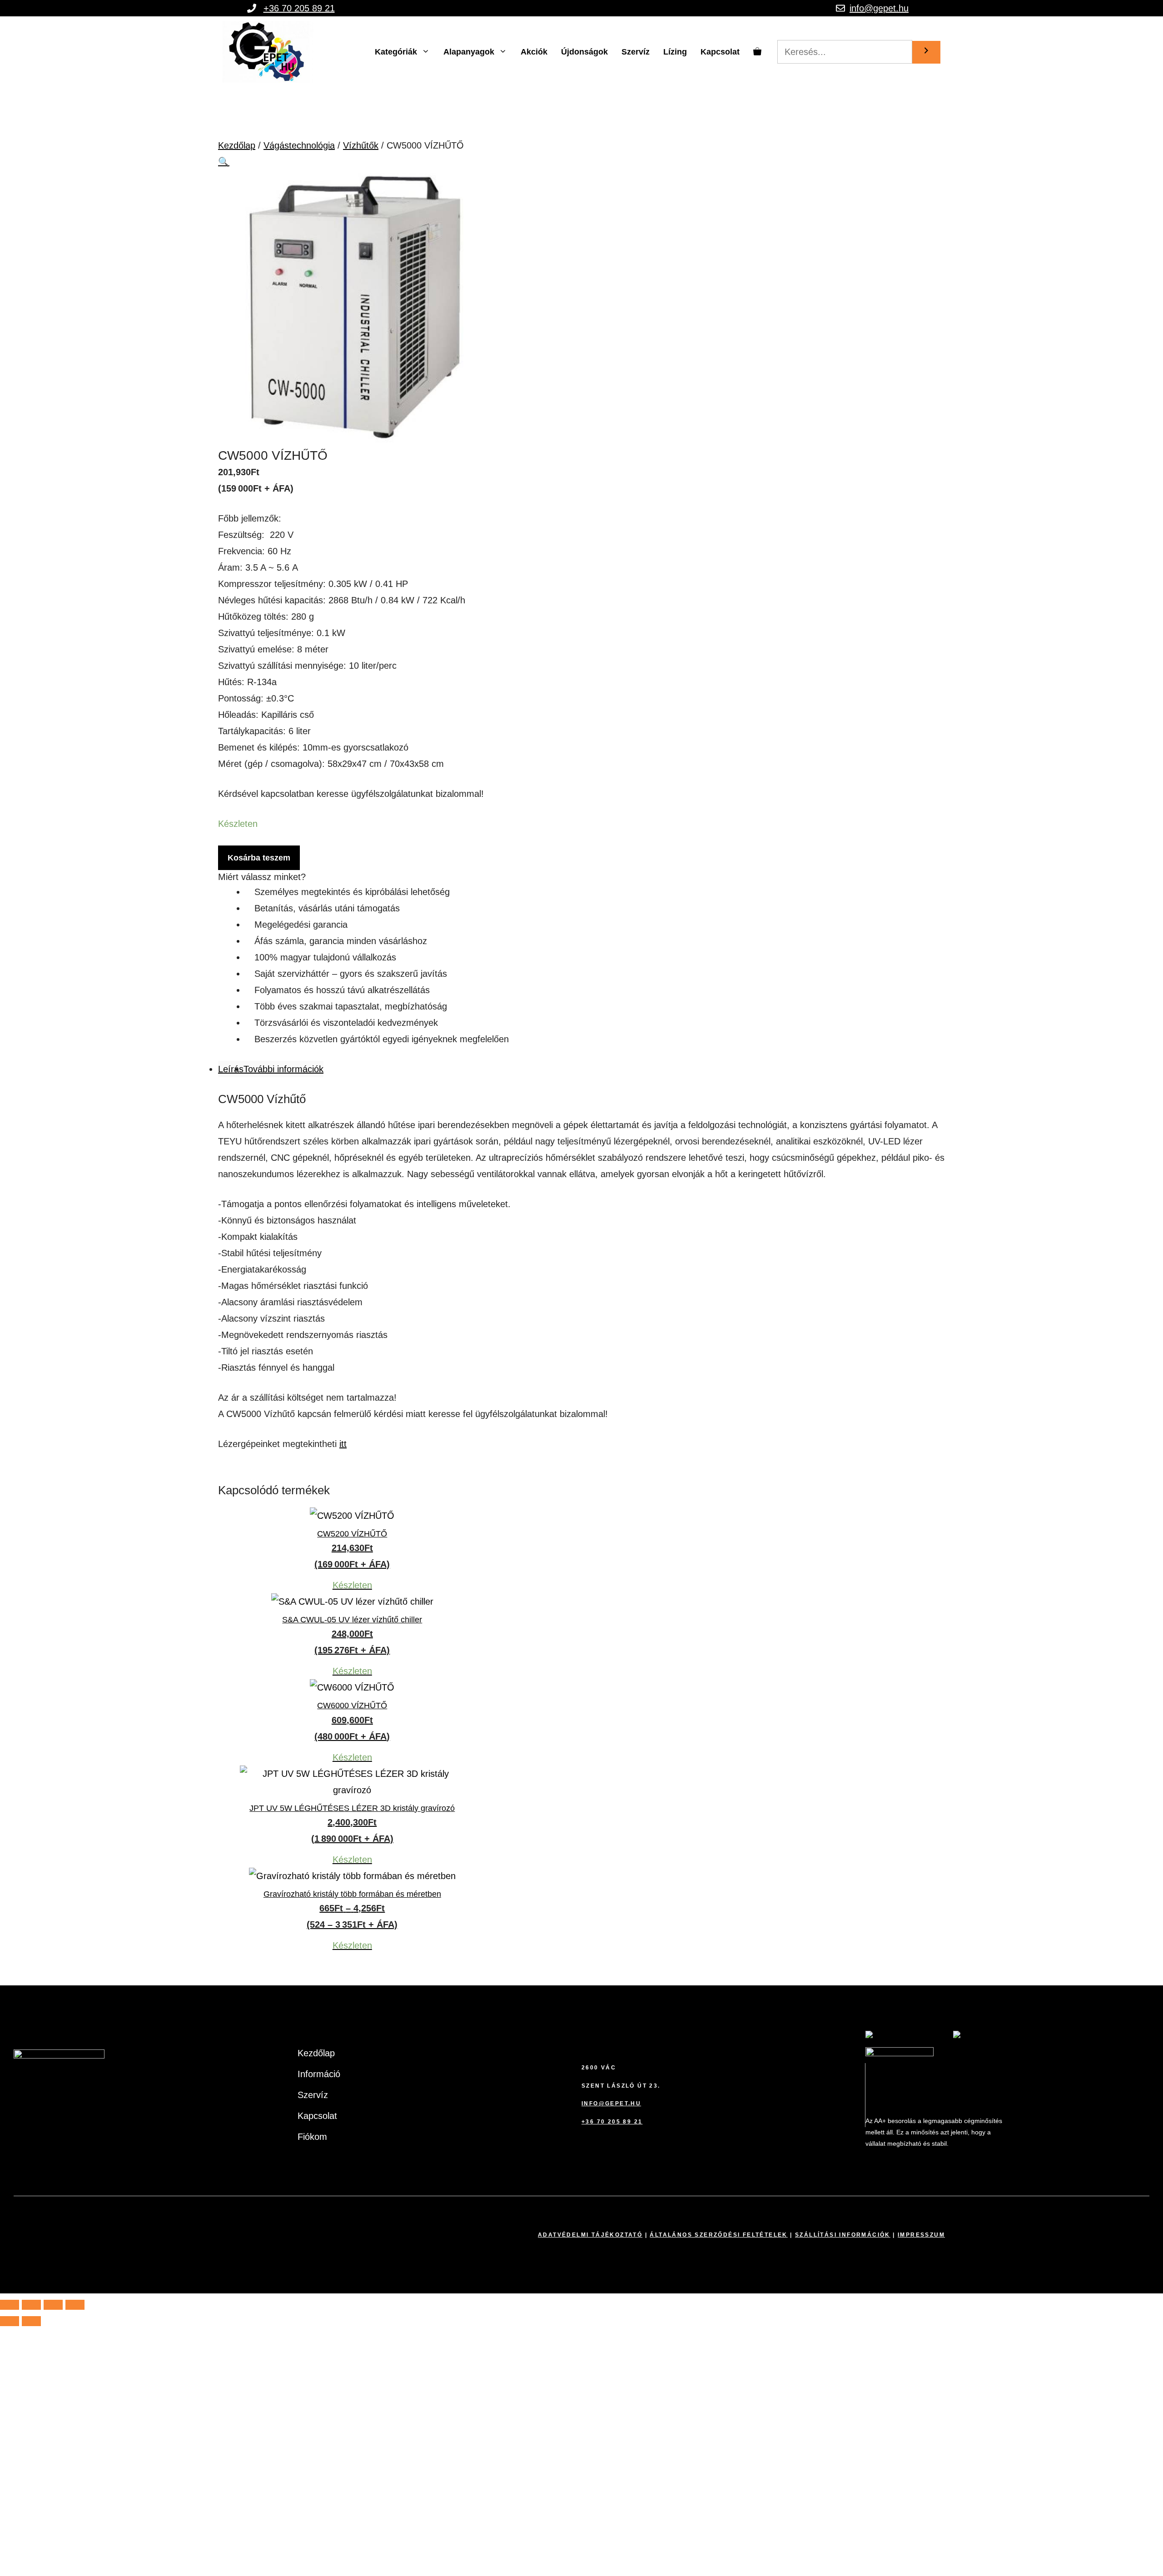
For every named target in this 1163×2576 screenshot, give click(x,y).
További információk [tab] (283, 1069)
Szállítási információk (843, 2235)
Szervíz (636, 52)
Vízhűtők (361, 145)
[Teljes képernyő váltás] (31, 2305)
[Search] (926, 52)
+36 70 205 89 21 (299, 8)
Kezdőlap (237, 145)
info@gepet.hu (879, 8)
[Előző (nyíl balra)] (10, 2321)
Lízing (675, 52)
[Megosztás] (53, 2305)
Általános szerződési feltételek (718, 2235)
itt (343, 1444)
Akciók (534, 52)
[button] (224, 162)
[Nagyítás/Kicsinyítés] (10, 2305)
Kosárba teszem (259, 858)
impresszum (921, 2235)
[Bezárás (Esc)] (75, 2305)
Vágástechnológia (299, 145)
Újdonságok (584, 52)
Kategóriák (396, 52)
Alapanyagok (469, 52)
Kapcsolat (720, 52)
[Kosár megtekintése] (757, 52)
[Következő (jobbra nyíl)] (31, 2321)
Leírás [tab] (231, 1069)
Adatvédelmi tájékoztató (590, 2235)
